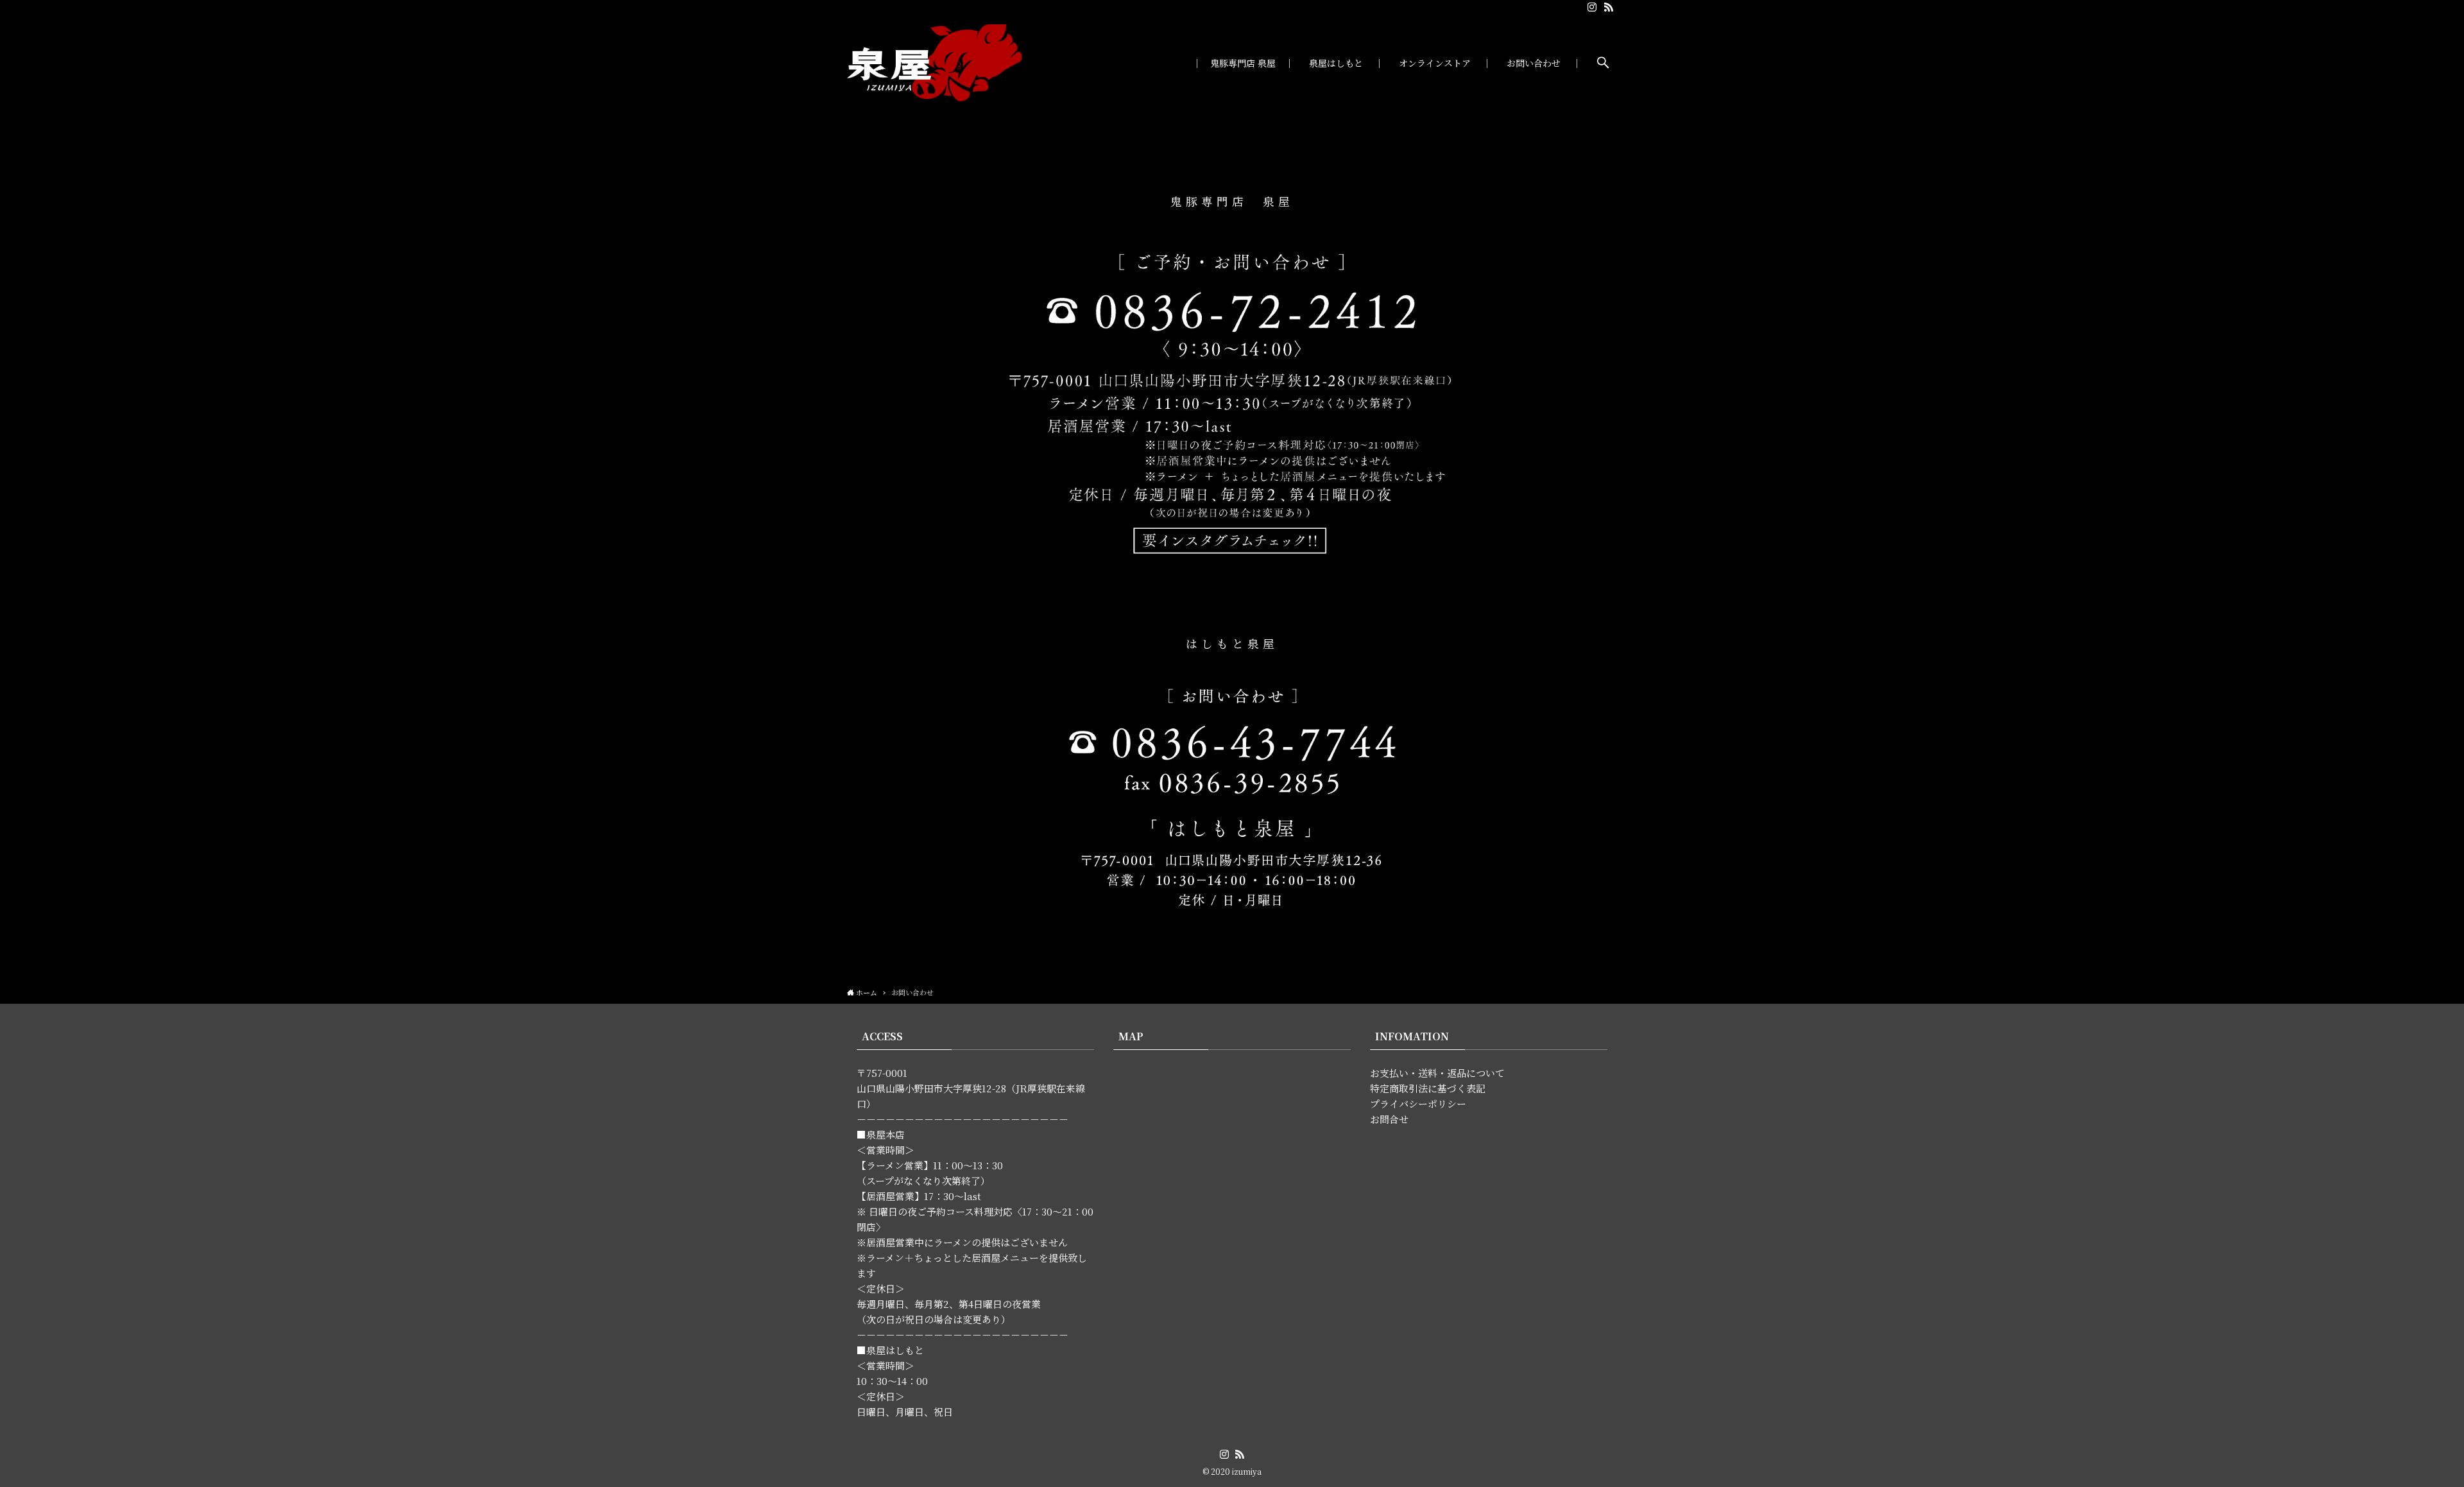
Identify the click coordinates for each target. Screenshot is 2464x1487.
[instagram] (1592, 7)
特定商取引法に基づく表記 (1428, 1088)
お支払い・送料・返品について (1437, 1073)
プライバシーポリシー (1418, 1104)
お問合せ (1389, 1119)
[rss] (1609, 7)
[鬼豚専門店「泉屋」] (935, 63)
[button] (1603, 63)
